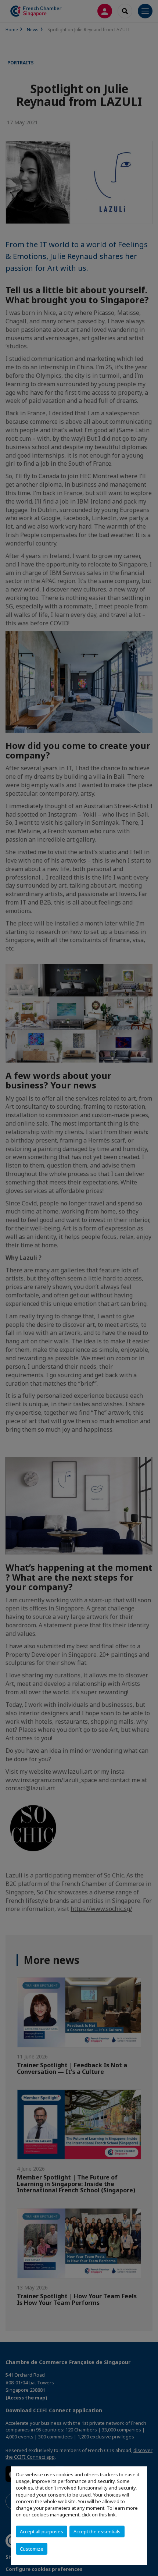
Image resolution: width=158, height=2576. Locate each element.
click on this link (99, 2515)
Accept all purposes (42, 2531)
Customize (32, 2549)
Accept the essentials (97, 2531)
